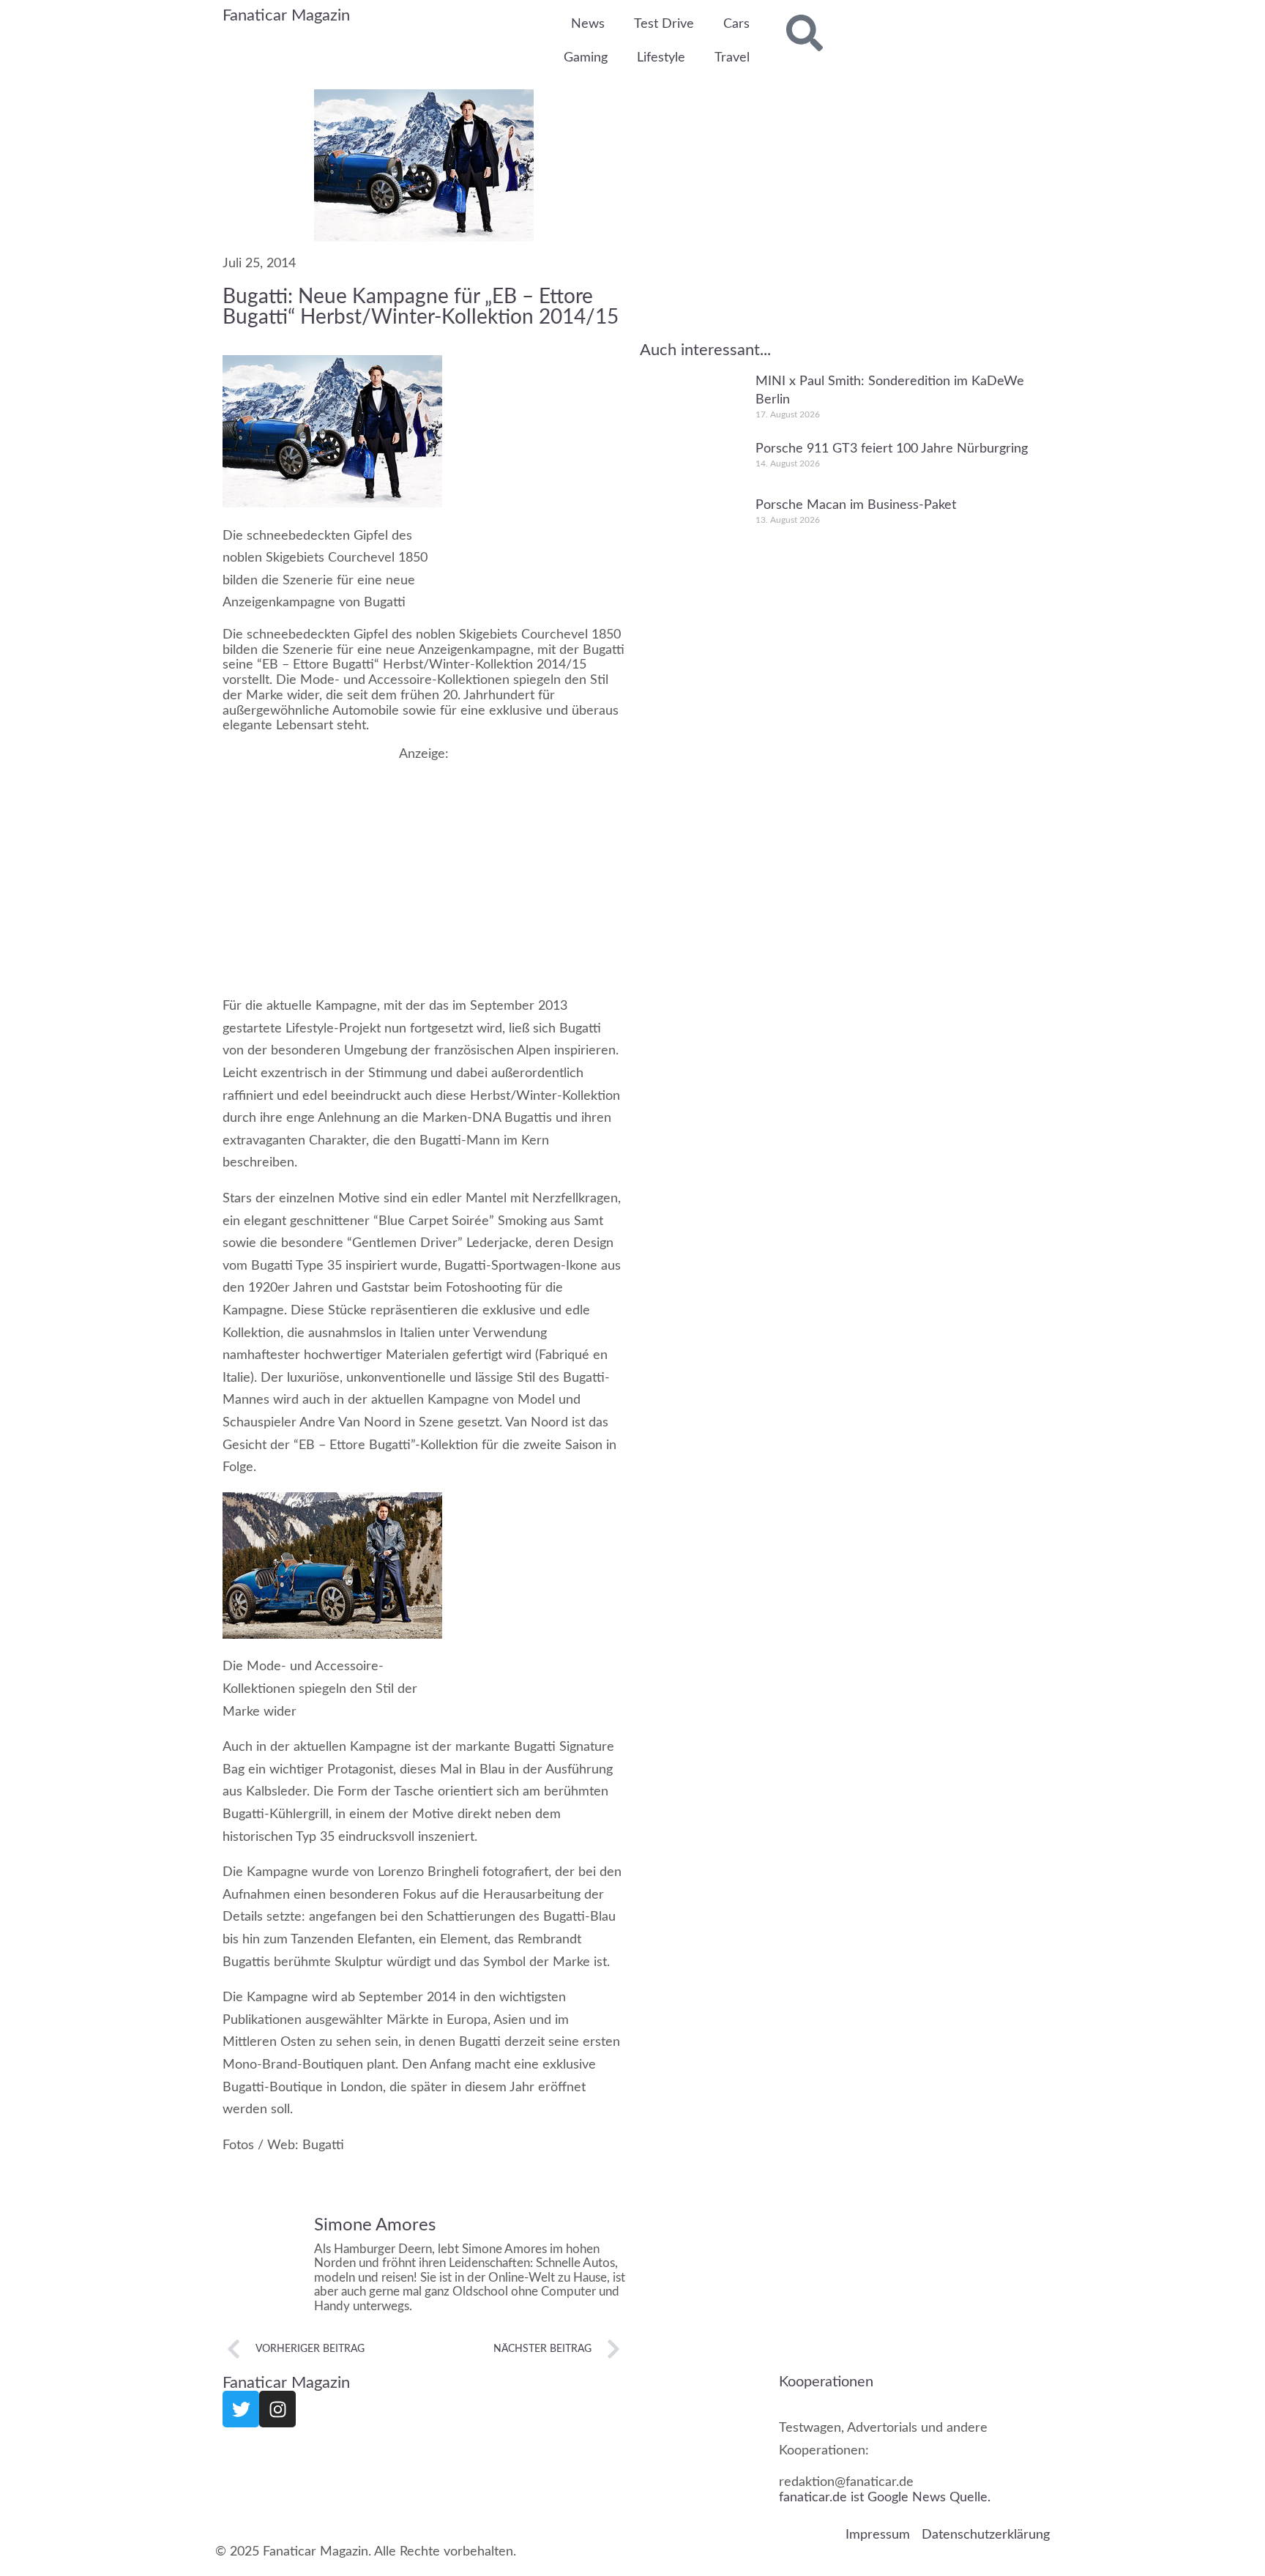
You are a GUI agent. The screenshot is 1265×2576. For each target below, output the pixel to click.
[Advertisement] (424, 864)
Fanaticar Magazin (286, 15)
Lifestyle (661, 58)
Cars (736, 24)
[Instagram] (277, 2409)
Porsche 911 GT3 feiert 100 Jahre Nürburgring (892, 448)
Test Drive (664, 24)
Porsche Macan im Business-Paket (856, 505)
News (588, 24)
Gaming (586, 58)
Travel (732, 58)
